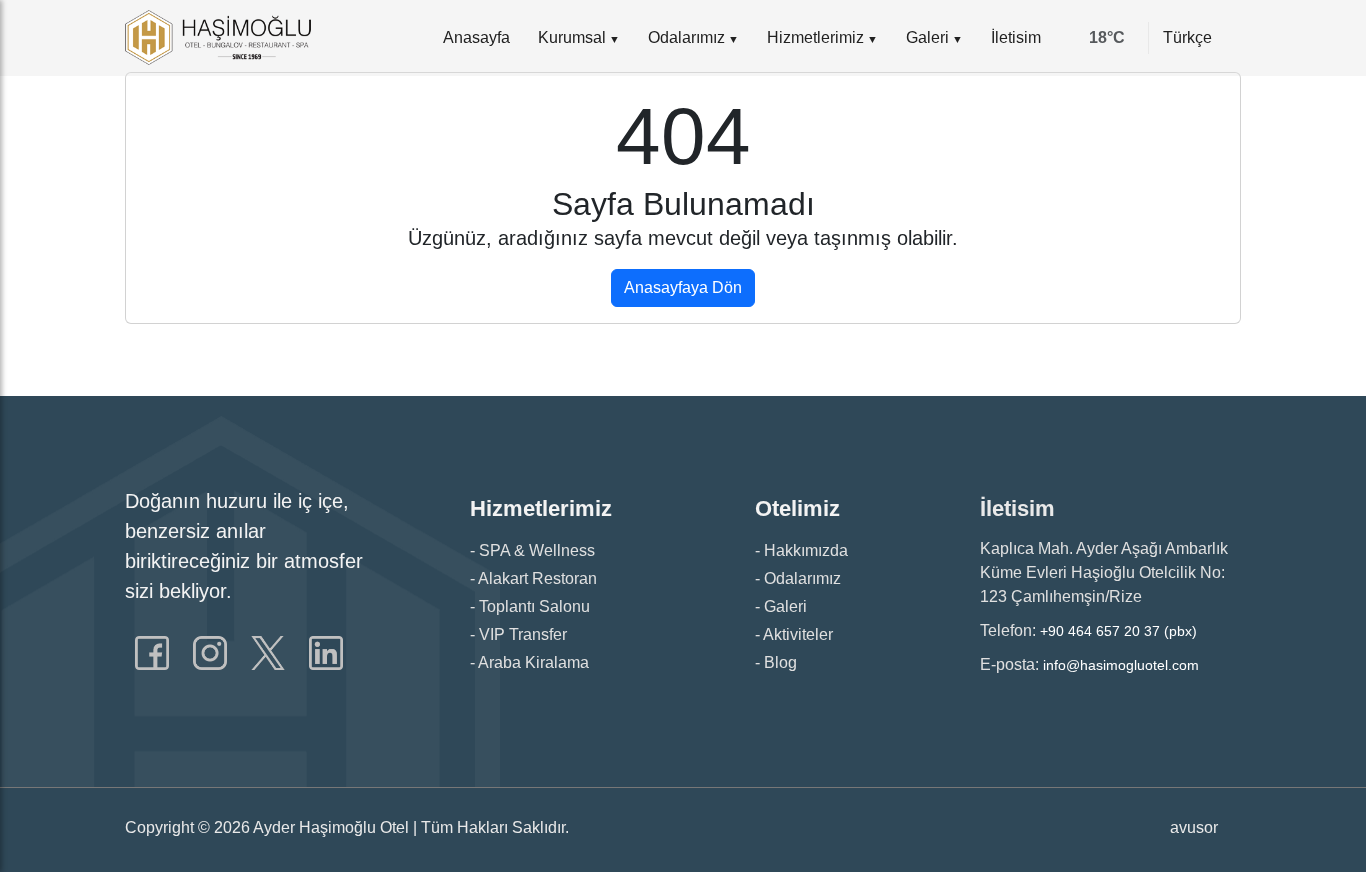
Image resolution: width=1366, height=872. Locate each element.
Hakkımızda (806, 550)
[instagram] (212, 652)
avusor (1194, 827)
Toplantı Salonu (534, 606)
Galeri (927, 37)
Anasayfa (476, 37)
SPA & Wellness (537, 550)
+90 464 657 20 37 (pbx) (1118, 631)
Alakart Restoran (537, 578)
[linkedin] (326, 652)
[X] (270, 652)
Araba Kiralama (533, 662)
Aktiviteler (798, 634)
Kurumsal (572, 37)
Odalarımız (686, 37)
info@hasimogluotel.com (1121, 665)
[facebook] (154, 652)
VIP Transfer (523, 634)
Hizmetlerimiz (815, 37)
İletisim (1016, 37)
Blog (780, 662)
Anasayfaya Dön (683, 287)
